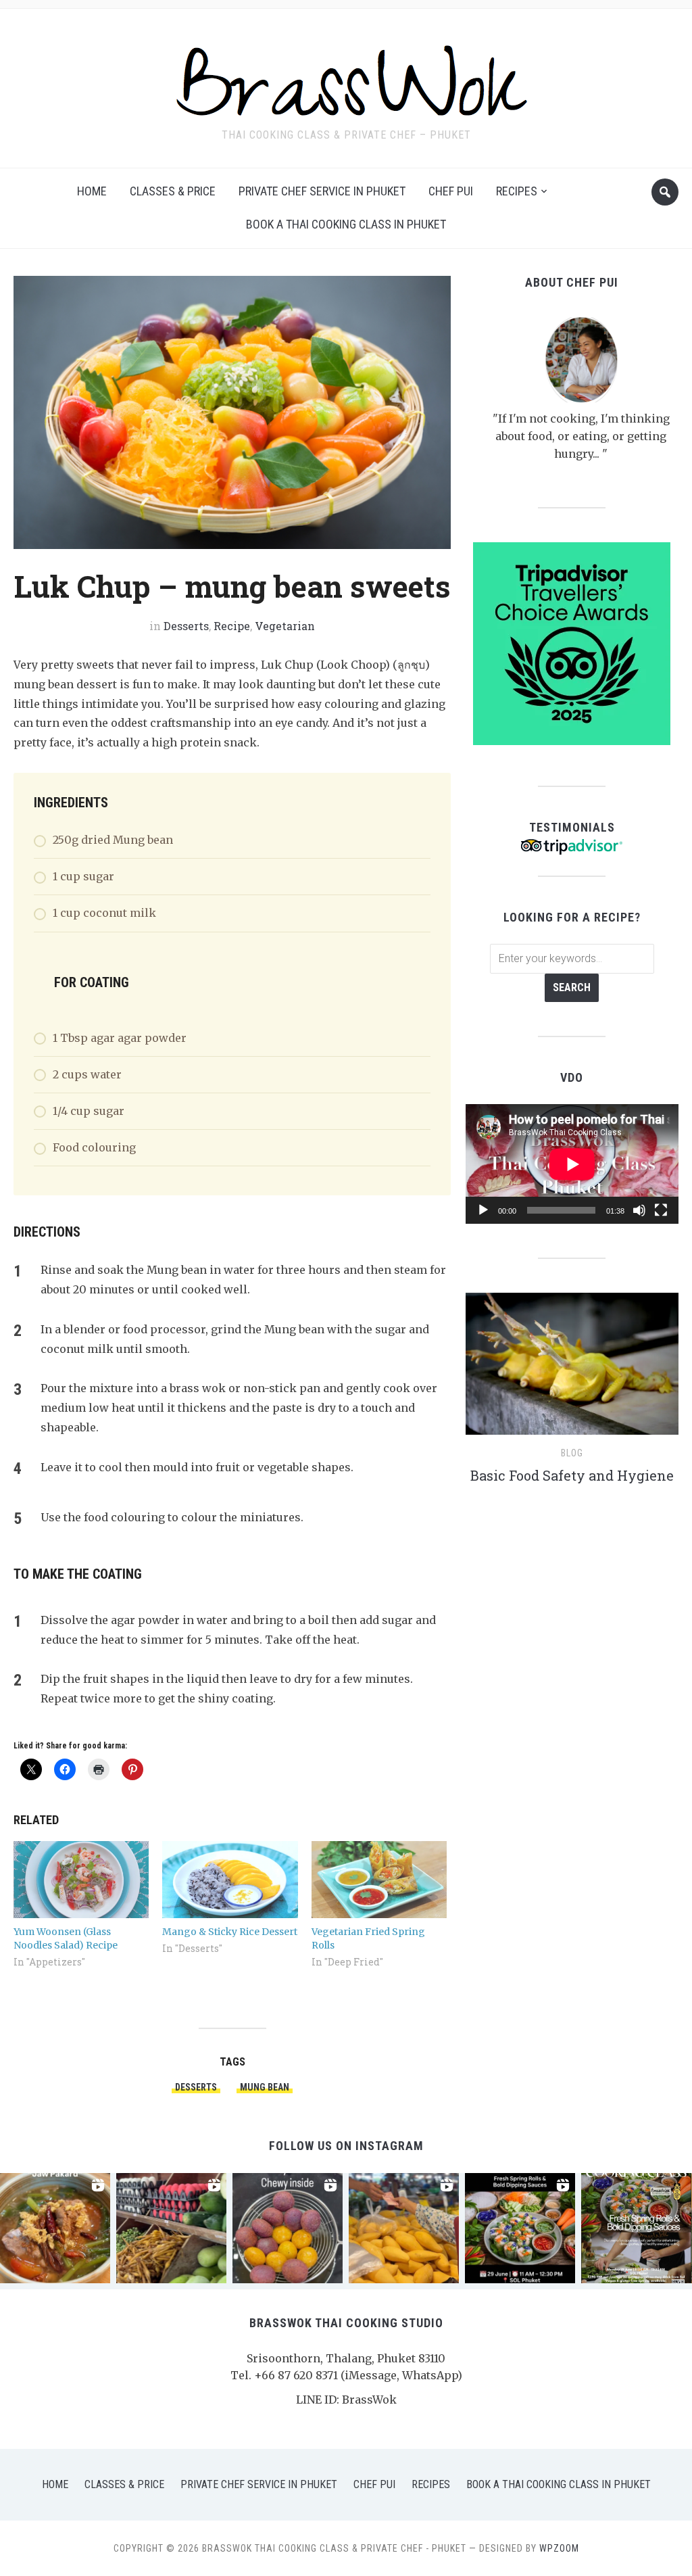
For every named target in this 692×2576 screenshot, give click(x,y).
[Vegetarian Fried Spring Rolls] (379, 1880)
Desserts (186, 626)
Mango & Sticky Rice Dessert (230, 1932)
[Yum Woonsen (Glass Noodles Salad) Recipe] (81, 1880)
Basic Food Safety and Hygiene (572, 1475)
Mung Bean (265, 2087)
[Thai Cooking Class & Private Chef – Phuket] (346, 78)
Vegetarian (285, 626)
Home (92, 191)
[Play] (483, 1210)
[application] (572, 1164)
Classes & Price (173, 191)
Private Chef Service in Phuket (322, 191)
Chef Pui (451, 191)
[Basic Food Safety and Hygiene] (572, 1370)
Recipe (232, 626)
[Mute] (639, 1210)
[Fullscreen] (661, 1210)
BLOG (572, 1453)
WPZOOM (559, 2548)
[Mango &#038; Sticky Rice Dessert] (230, 1880)
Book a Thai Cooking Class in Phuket (346, 224)
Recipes (517, 191)
